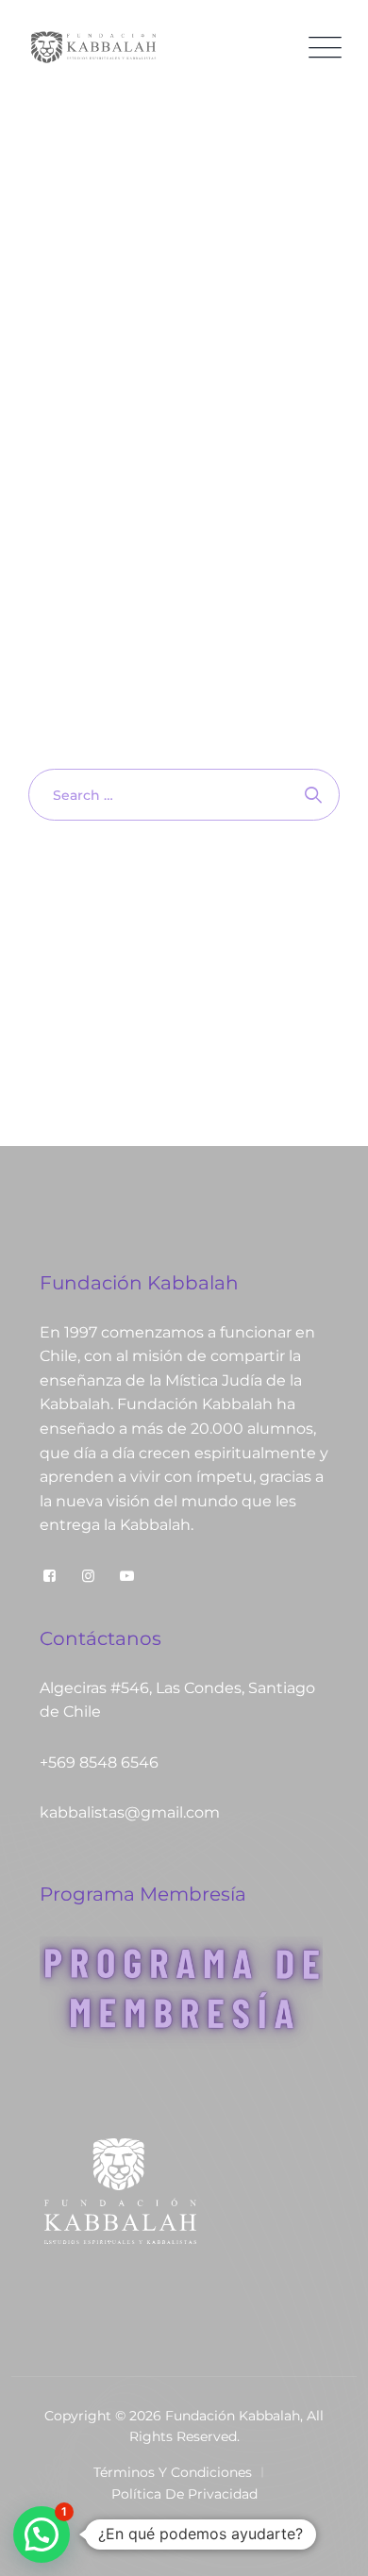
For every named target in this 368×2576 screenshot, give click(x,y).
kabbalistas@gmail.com (130, 1812)
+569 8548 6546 (99, 1762)
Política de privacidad (184, 2494)
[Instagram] (88, 1576)
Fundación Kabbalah (233, 2416)
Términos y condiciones (173, 2472)
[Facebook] (50, 1576)
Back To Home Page (175, 889)
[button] (42, 2534)
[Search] (314, 795)
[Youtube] (127, 1576)
